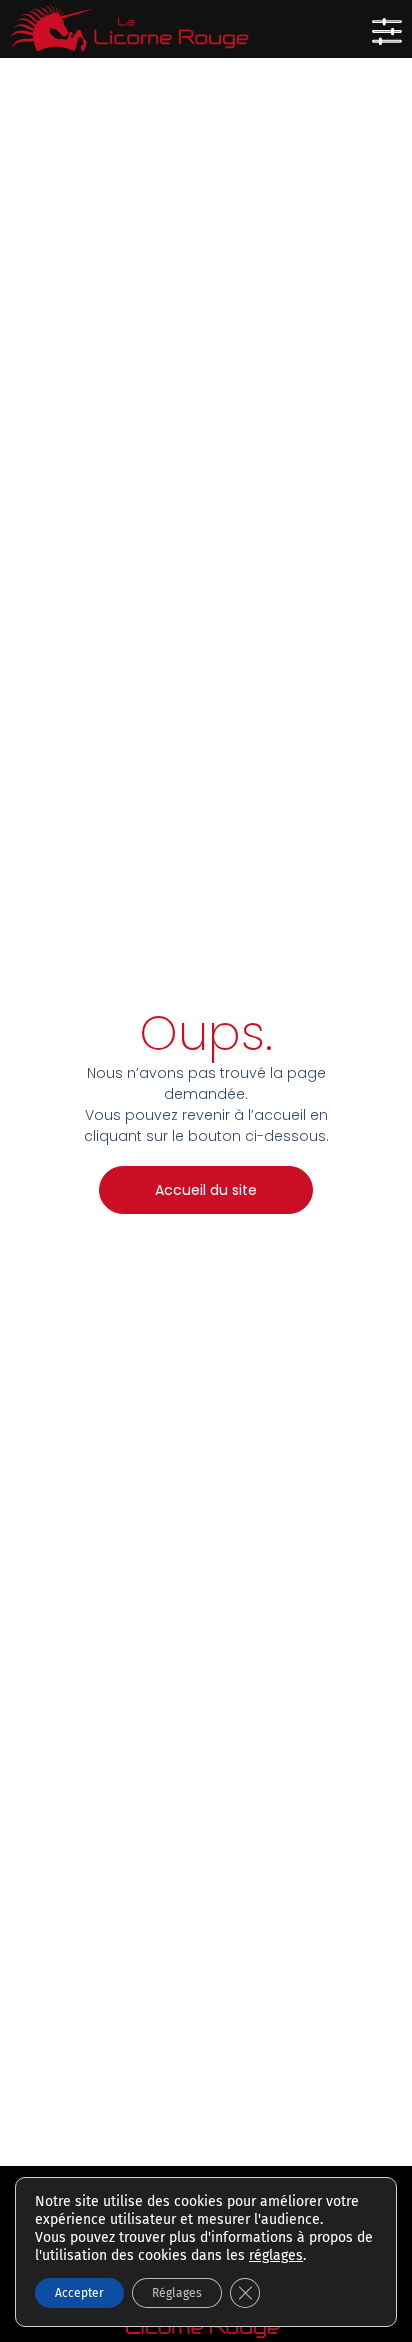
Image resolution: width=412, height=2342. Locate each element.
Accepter (79, 2293)
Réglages (177, 2293)
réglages (276, 2255)
